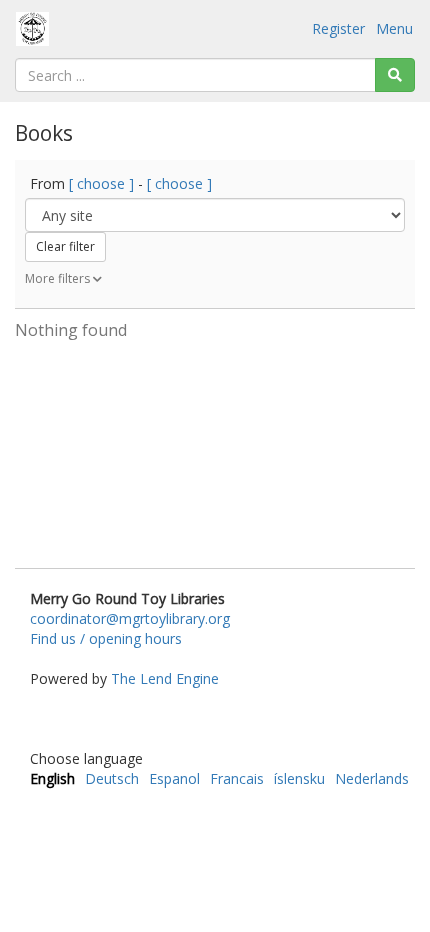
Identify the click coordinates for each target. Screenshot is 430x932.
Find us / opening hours (106, 638)
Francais (237, 778)
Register (338, 28)
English (52, 778)
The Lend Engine (165, 678)
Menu (394, 28)
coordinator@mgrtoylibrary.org (130, 618)
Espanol (174, 778)
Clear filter (65, 246)
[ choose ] (101, 183)
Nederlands (372, 778)
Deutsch (112, 778)
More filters (59, 278)
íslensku (299, 778)
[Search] (395, 75)
